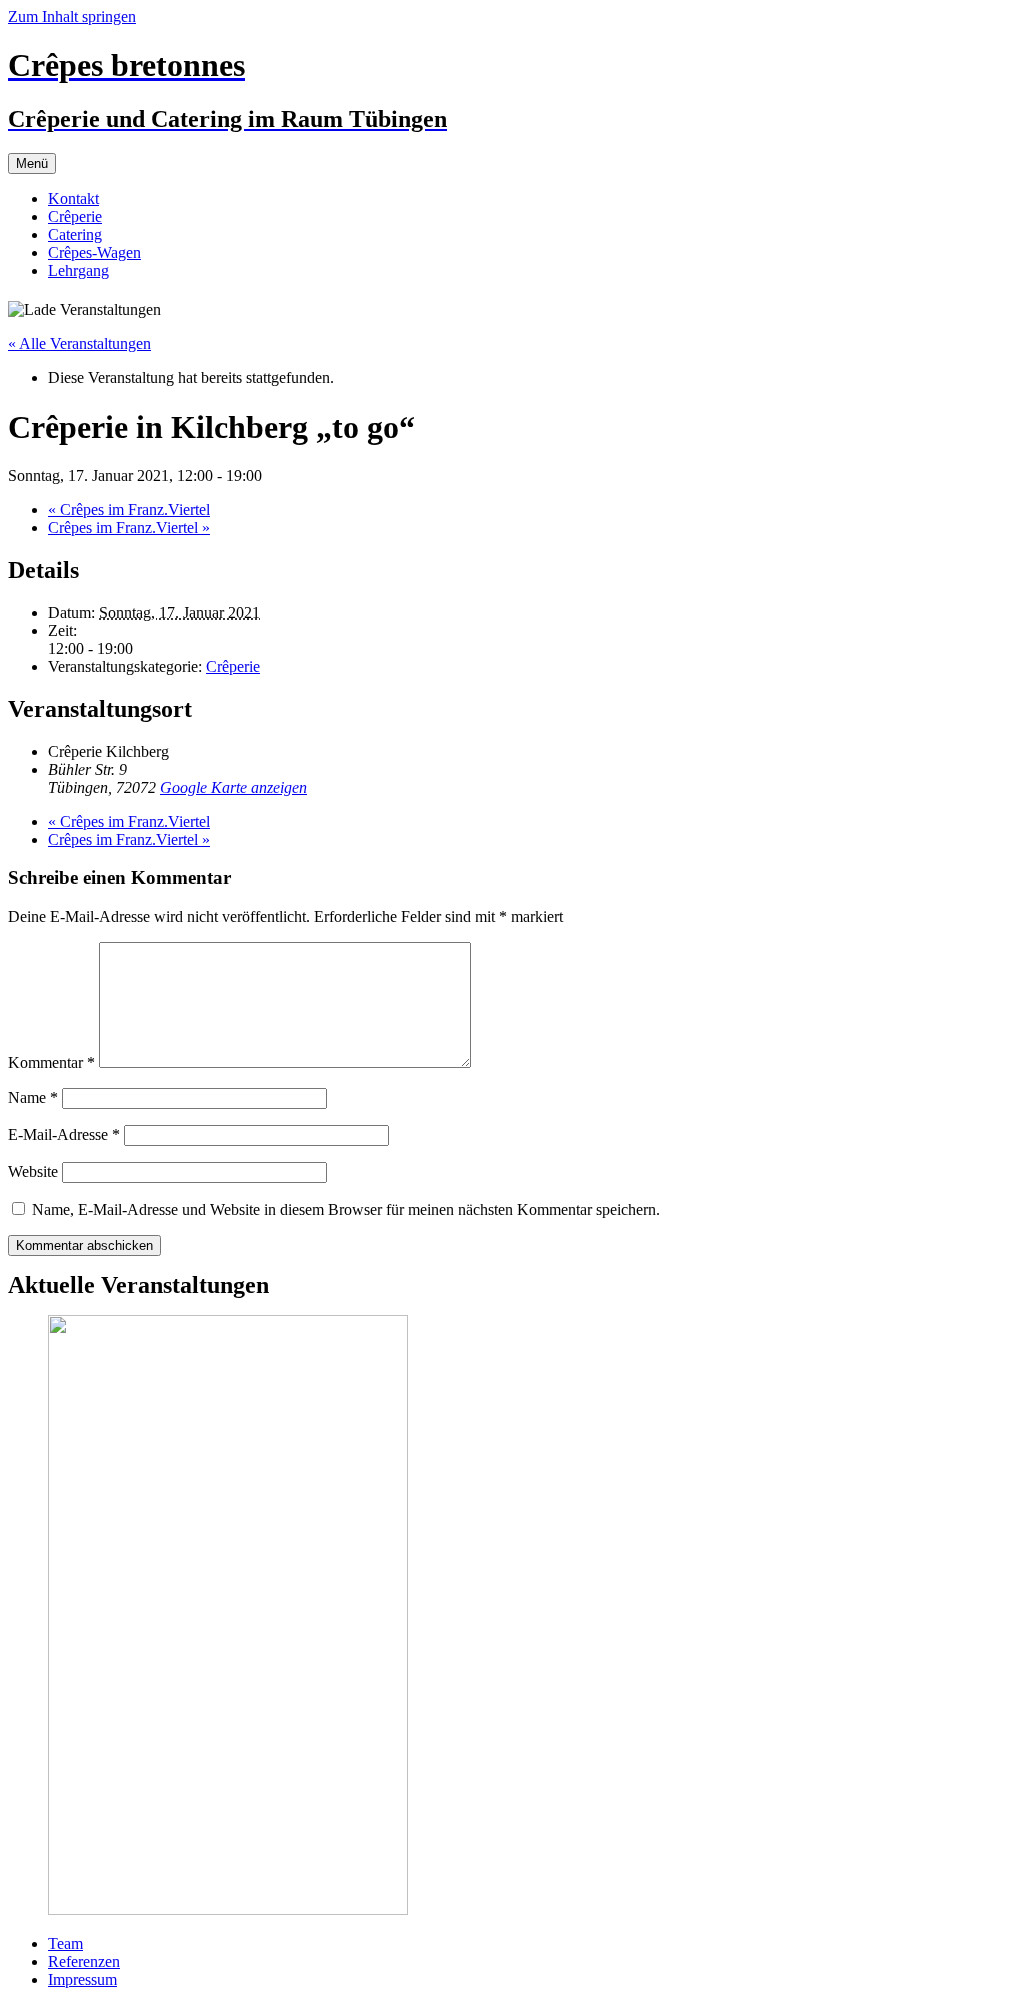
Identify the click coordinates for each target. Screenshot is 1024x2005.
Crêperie (75, 216)
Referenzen (84, 1961)
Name (33, 1097)
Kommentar (51, 1062)
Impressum (82, 1979)
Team (65, 1943)
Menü (32, 163)
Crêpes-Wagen (94, 252)
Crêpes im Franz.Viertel (129, 509)
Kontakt (73, 198)
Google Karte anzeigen (233, 787)
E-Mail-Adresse (64, 1134)
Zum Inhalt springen (72, 16)
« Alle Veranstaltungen (79, 343)
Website (33, 1171)
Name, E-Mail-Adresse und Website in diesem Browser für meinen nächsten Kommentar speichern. (346, 1209)
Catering (75, 234)
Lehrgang (78, 270)
